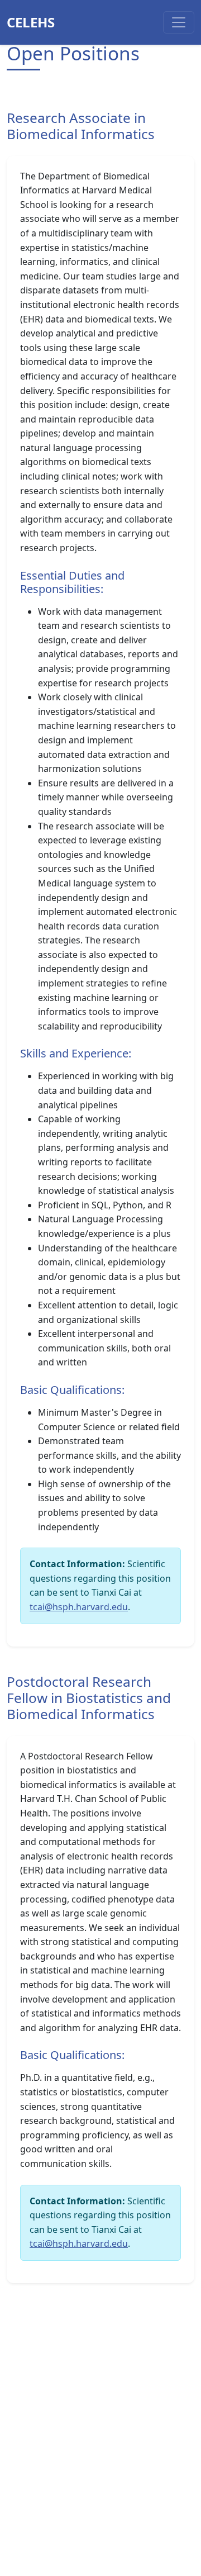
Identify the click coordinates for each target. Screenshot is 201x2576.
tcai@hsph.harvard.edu (79, 1607)
